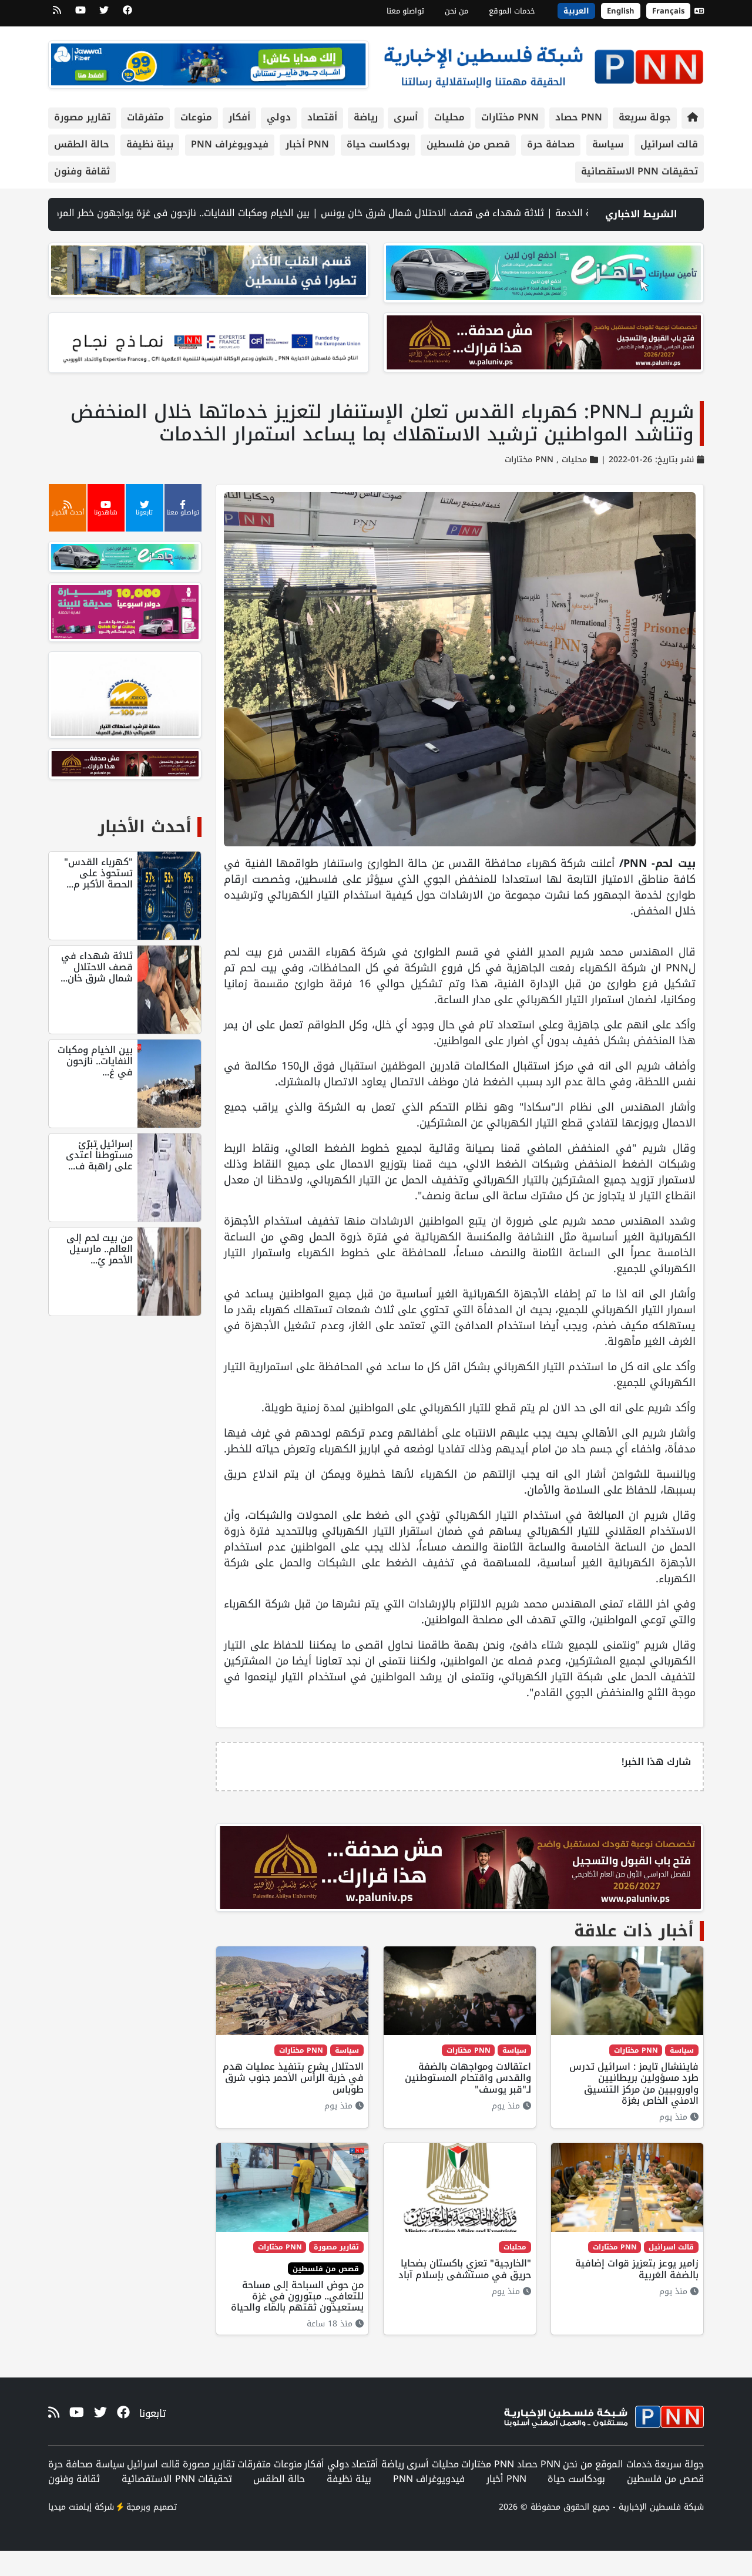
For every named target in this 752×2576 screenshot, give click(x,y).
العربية (576, 11)
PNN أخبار (307, 144)
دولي (279, 117)
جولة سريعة (645, 117)
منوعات (196, 117)
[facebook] (127, 14)
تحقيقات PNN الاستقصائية (639, 171)
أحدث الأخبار (145, 827)
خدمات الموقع (512, 11)
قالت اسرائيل (669, 144)
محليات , (570, 460)
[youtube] (80, 14)
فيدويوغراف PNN (230, 144)
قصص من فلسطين (468, 144)
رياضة (366, 117)
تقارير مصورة (82, 117)
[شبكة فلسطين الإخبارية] (543, 64)
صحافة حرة (551, 144)
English (621, 11)
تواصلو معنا (405, 11)
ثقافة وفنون (82, 171)
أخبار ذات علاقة (634, 1931)
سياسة (608, 144)
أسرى (406, 117)
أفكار (239, 117)
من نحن (456, 11)
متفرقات (145, 117)
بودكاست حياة (378, 144)
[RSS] (57, 14)
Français (668, 11)
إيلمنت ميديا (70, 2507)
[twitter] (104, 14)
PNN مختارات (510, 117)
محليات (449, 117)
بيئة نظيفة (150, 144)
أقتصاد (322, 117)
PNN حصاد (579, 117)
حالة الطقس (82, 144)
